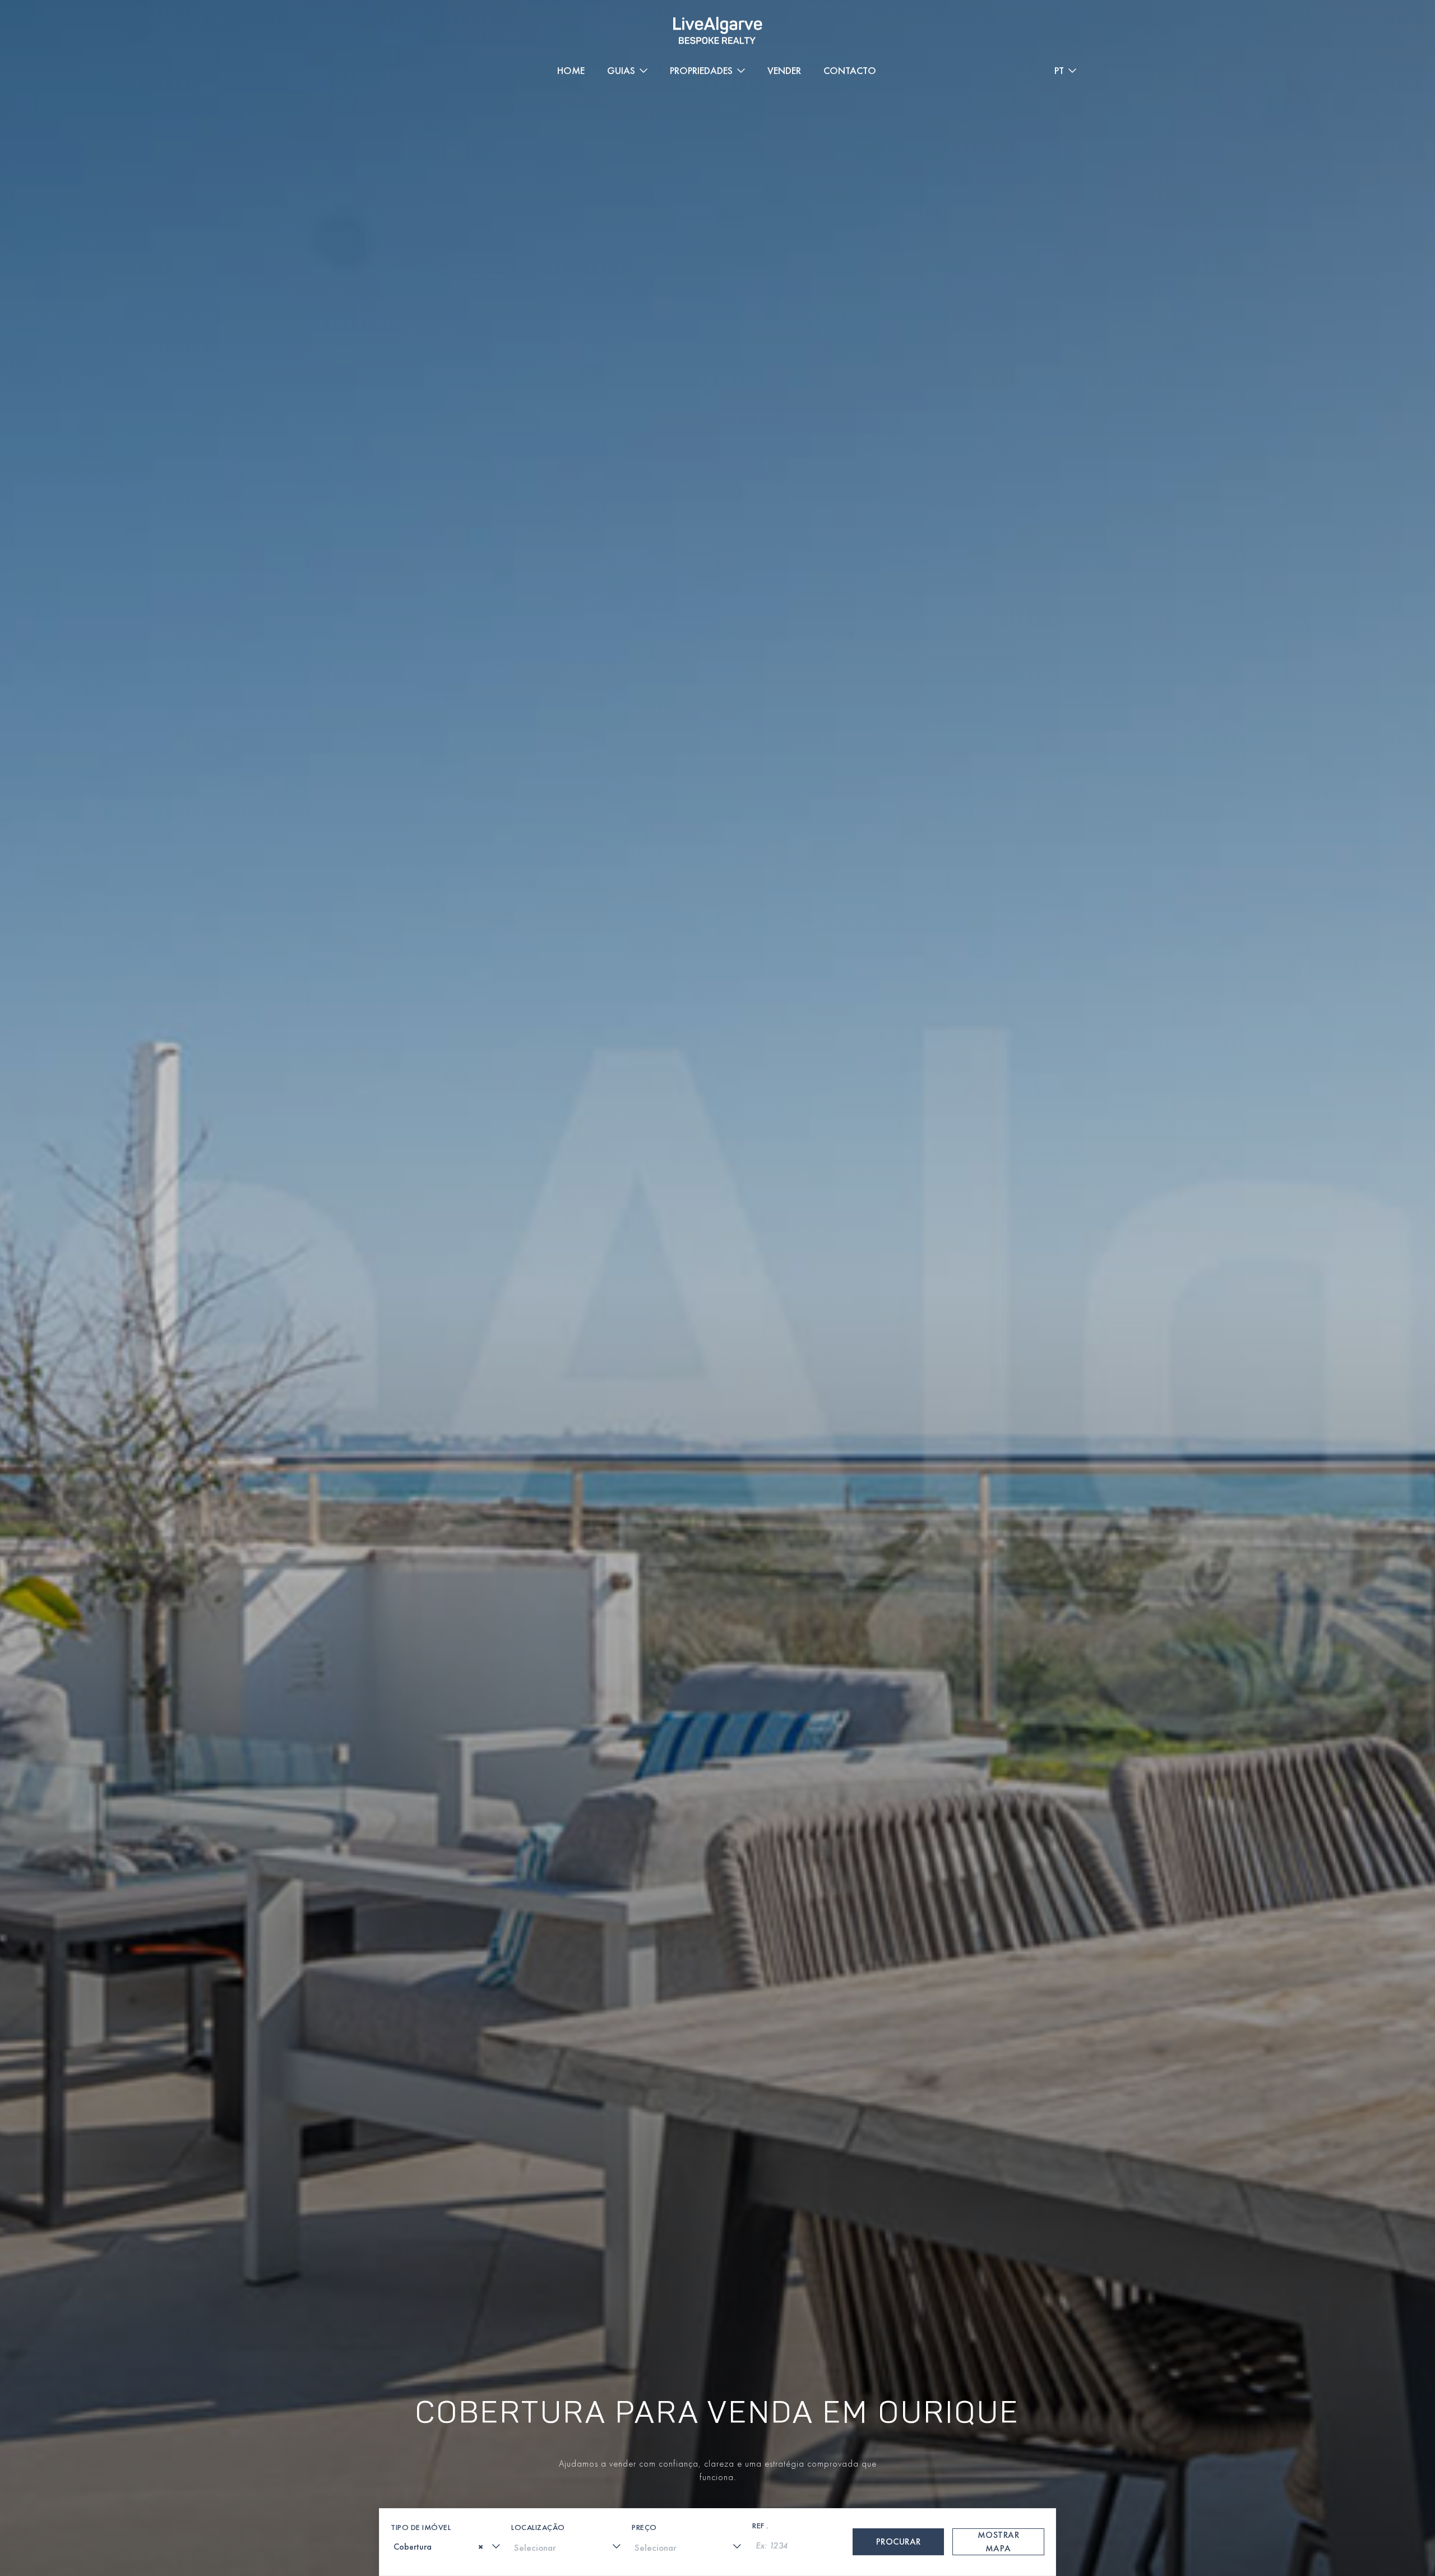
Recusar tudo (1325, 2494)
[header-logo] (718, 31)
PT (1059, 70)
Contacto (850, 70)
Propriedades (701, 70)
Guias (621, 70)
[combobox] (447, 2546)
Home (571, 70)
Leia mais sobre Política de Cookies (91, 2486)
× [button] (1411, 2457)
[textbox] (397, 2547)
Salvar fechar (999, 2494)
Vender (784, 70)
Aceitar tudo (1140, 2494)
